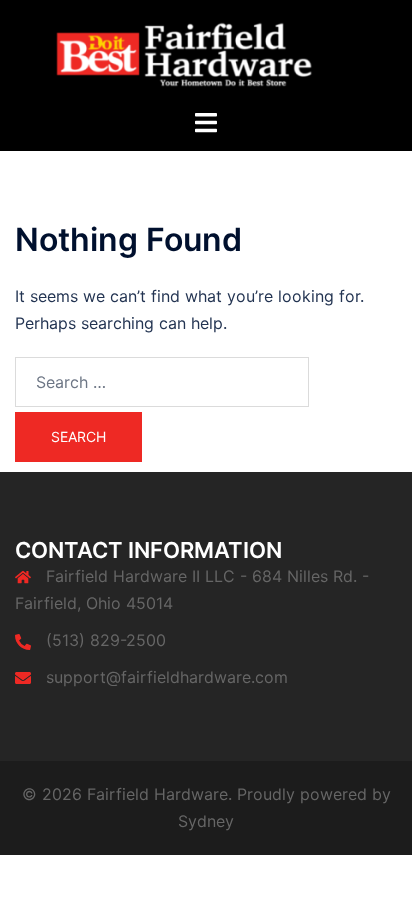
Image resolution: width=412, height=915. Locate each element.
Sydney (206, 821)
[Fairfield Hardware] (206, 52)
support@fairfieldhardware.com (167, 677)
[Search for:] (162, 382)
